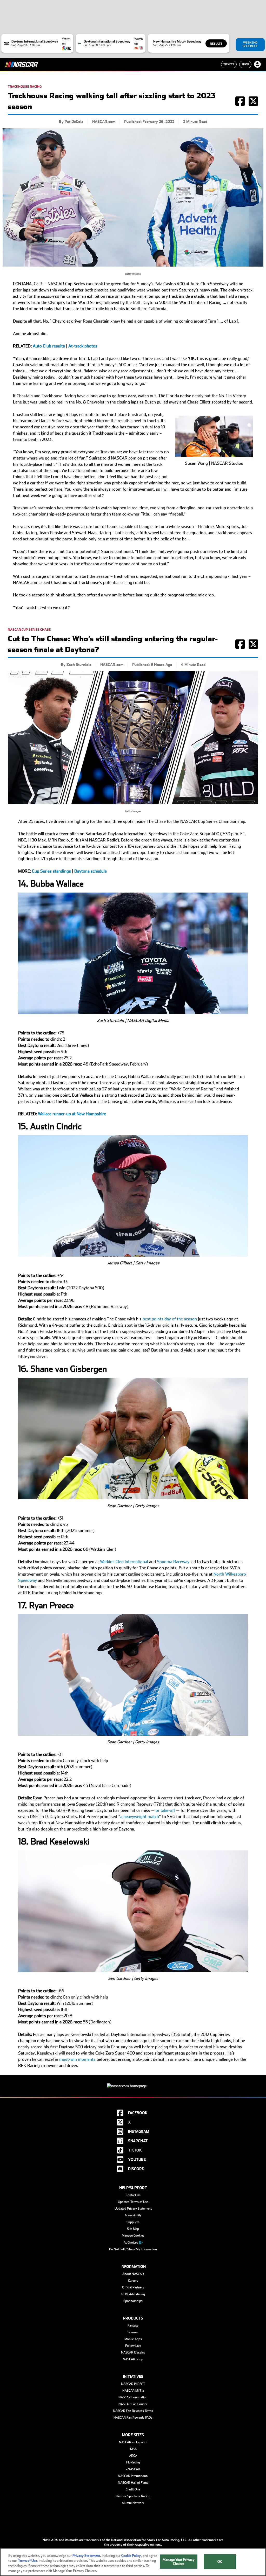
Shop (245, 64)
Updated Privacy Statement (133, 2209)
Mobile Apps (133, 2339)
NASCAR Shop (133, 2359)
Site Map (133, 2229)
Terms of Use (27, 2561)
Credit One (133, 2489)
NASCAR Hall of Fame (133, 2483)
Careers (133, 2281)
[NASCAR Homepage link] (133, 2082)
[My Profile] (257, 64)
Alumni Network (133, 2503)
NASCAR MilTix (133, 2391)
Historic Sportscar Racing (133, 2496)
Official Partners (133, 2287)
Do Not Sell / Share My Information (133, 2249)
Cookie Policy (131, 2556)
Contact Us (133, 2195)
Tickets (229, 64)
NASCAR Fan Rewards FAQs (133, 2418)
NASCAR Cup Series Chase (29, 630)
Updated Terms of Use (133, 2202)
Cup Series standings (51, 871)
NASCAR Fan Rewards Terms (133, 2411)
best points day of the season (170, 1319)
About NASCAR (133, 2274)
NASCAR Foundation (133, 2397)
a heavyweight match (140, 1817)
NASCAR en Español (133, 2442)
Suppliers (133, 2222)
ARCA (133, 2456)
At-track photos (83, 346)
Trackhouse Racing (25, 87)
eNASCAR (133, 2469)
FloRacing (133, 2462)
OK (220, 2562)
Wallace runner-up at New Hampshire (72, 1114)
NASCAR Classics (133, 2352)
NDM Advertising (133, 2294)
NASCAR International (133, 2476)
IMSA (133, 2449)
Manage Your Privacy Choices (178, 2562)
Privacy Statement (86, 2556)
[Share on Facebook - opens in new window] (240, 104)
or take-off (165, 1810)
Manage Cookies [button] (133, 2236)
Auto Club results (49, 346)
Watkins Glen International (124, 1562)
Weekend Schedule (250, 44)
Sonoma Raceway (173, 1562)
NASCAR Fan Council (133, 2404)
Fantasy (133, 2326)
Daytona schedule (91, 871)
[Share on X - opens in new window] (253, 104)
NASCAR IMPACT (133, 2384)
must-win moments (77, 2059)
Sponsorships (133, 2301)
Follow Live (133, 2346)
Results (216, 44)
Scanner (133, 2332)
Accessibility (133, 2215)
